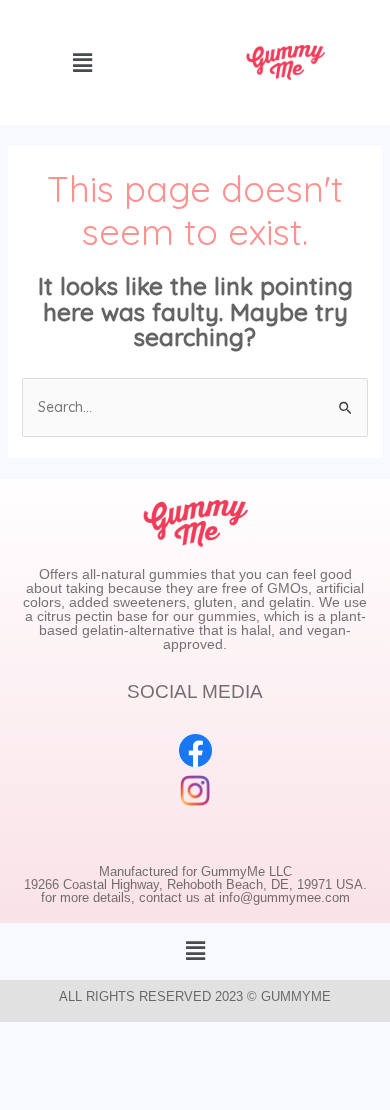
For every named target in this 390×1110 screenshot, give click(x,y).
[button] (195, 951)
